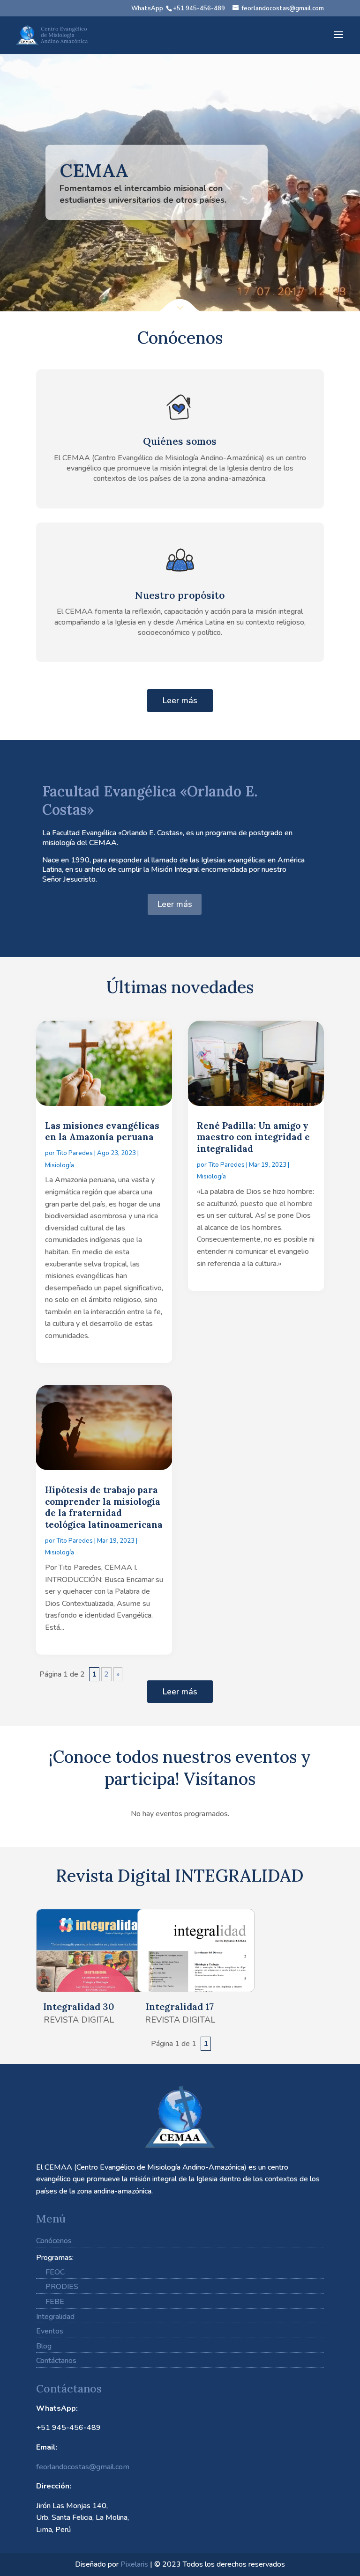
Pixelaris (134, 2564)
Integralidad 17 (180, 2006)
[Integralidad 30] (79, 1950)
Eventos (50, 2331)
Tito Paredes (75, 1153)
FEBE (55, 2302)
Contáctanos (56, 2361)
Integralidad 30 (79, 2006)
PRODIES (62, 2287)
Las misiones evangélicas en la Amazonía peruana (102, 1131)
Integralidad (55, 2317)
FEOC (55, 2272)
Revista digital (79, 2020)
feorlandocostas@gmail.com (83, 2467)
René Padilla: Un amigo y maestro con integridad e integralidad (253, 1137)
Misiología (60, 1165)
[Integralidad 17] (180, 1950)
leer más (61, 1348)
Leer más (180, 700)
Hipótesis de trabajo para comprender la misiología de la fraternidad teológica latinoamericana (104, 1507)
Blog (44, 2346)
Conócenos (54, 2241)
